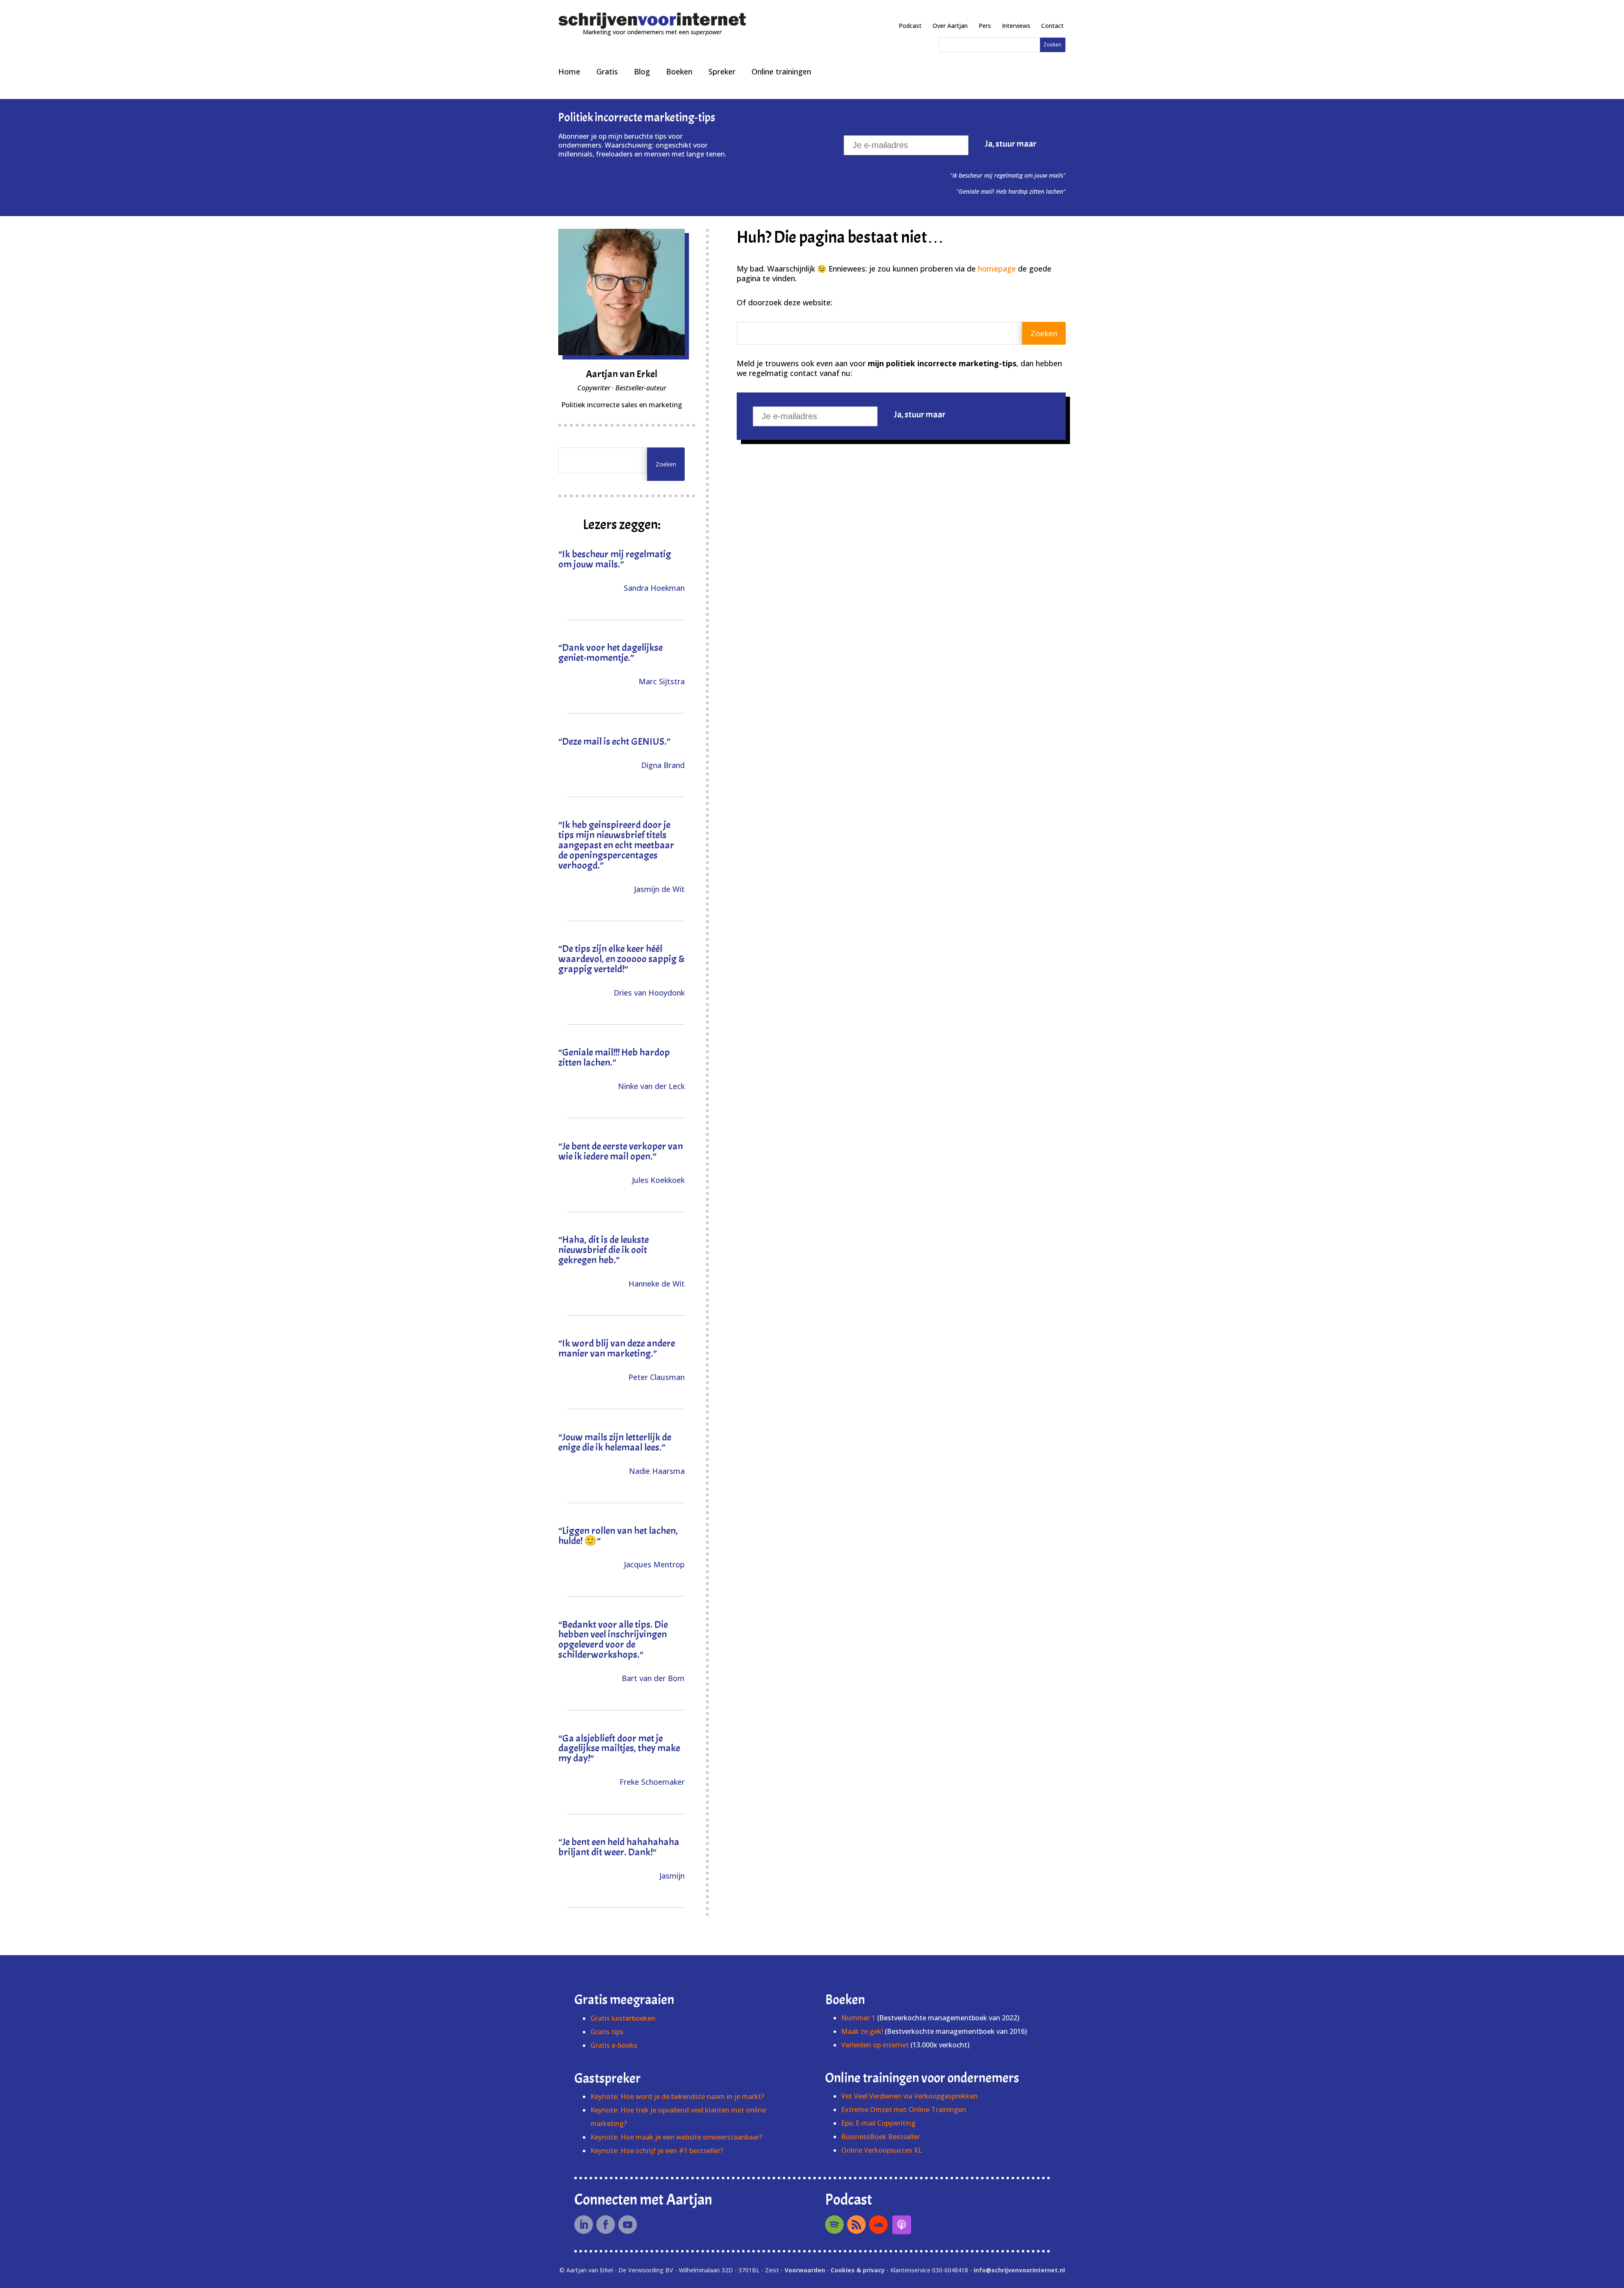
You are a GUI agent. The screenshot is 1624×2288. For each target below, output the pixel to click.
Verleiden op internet (875, 2045)
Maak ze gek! (862, 2031)
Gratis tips (607, 2032)
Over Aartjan (950, 26)
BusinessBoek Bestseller (881, 2137)
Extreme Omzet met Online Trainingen (904, 2110)
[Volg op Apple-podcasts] (902, 2225)
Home (569, 71)
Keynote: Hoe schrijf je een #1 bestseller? (657, 2151)
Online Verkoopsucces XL (882, 2150)
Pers (985, 26)
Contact (1052, 26)
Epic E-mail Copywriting (878, 2123)
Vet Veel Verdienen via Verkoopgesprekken (909, 2096)
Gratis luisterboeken (623, 2018)
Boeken (679, 71)
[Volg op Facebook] (606, 2225)
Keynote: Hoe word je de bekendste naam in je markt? (677, 2096)
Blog (642, 71)
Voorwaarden (805, 2270)
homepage (997, 269)
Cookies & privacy (858, 2270)
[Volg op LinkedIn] (584, 2225)
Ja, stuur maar (1011, 144)
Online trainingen (781, 71)
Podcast (910, 26)
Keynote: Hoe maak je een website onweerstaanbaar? (676, 2137)
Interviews (1016, 26)
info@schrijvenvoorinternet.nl (1019, 2270)
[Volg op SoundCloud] (878, 2225)
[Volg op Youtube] (628, 2225)
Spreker (722, 71)
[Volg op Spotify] (834, 2225)
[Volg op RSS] (856, 2225)
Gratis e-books (614, 2045)
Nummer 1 (859, 2018)
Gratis (607, 71)
